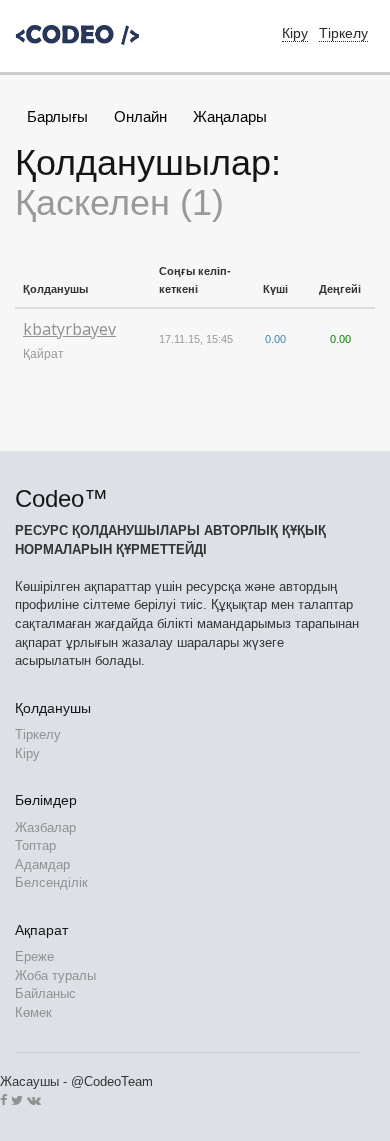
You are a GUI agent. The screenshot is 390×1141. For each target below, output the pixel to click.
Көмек (33, 1012)
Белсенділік (51, 882)
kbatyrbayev (69, 329)
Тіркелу (343, 33)
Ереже (34, 956)
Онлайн (140, 116)
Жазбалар (45, 827)
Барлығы (57, 116)
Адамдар (42, 864)
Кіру (27, 753)
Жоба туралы (55, 975)
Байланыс (45, 993)
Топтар (35, 845)
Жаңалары (230, 116)
